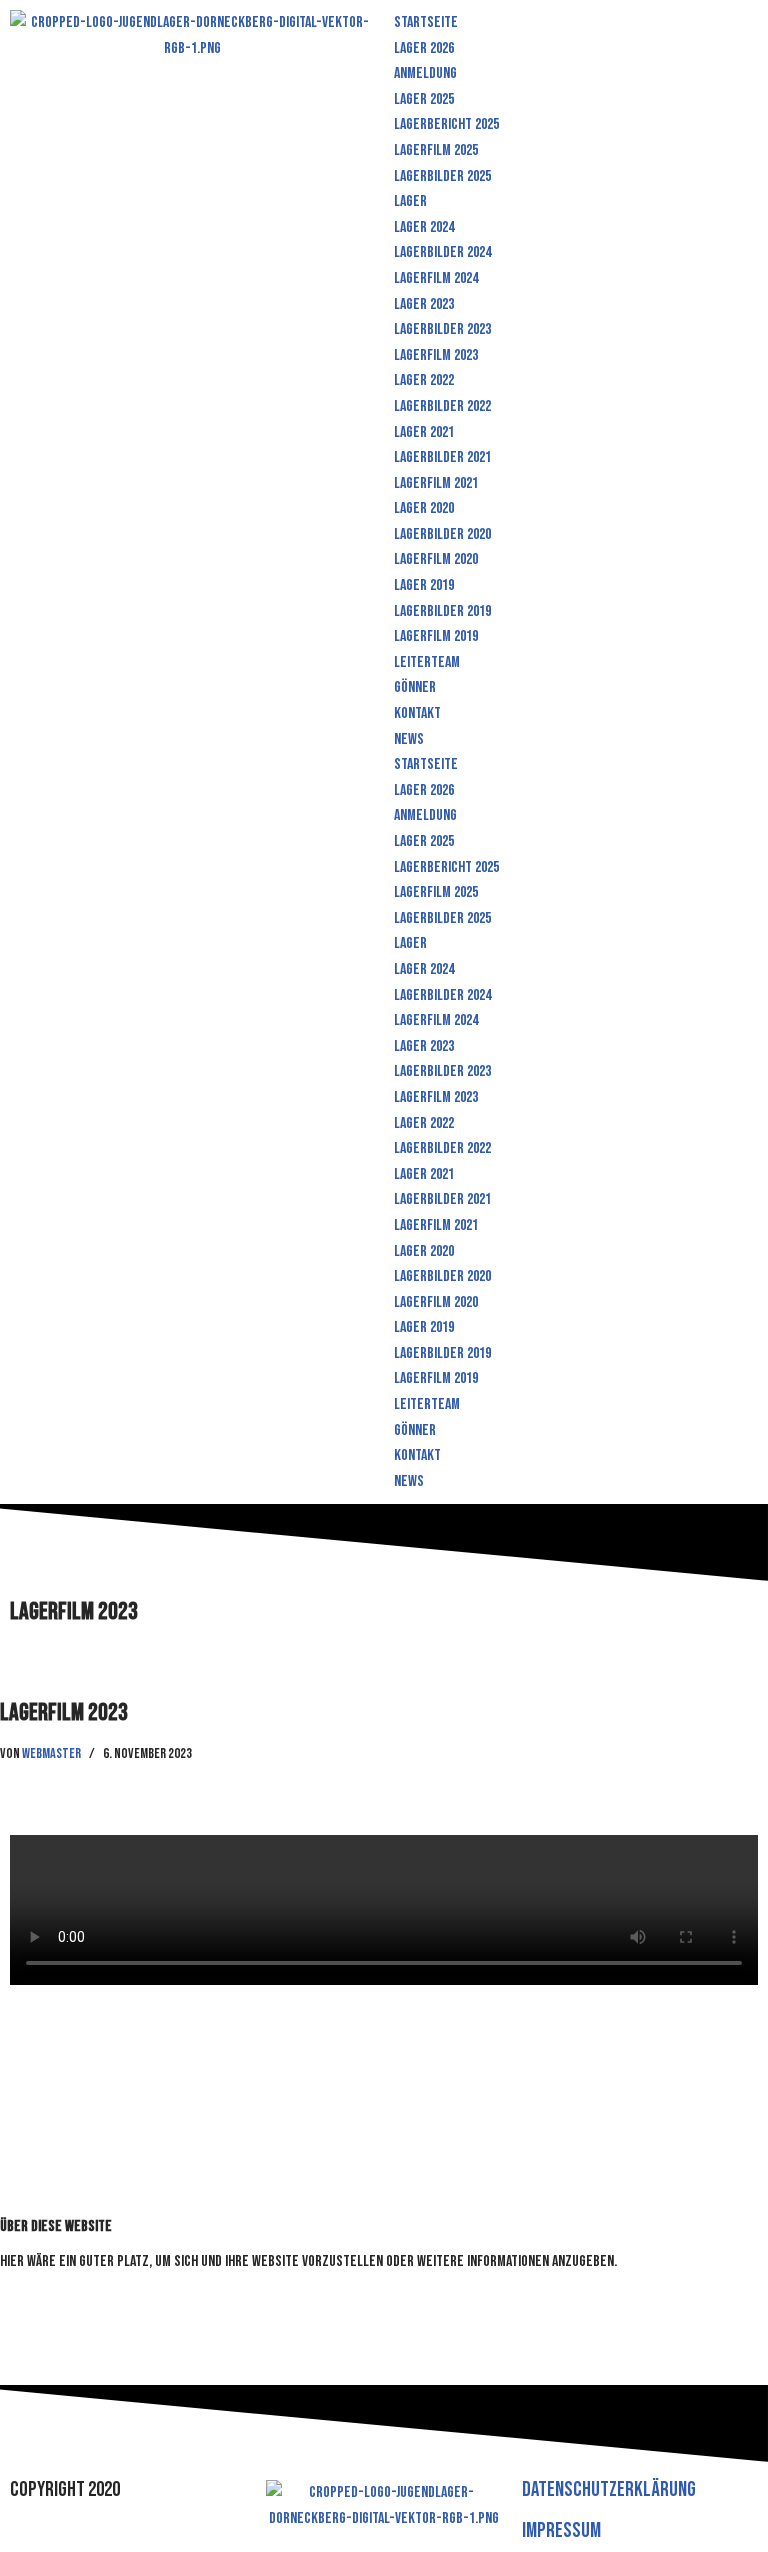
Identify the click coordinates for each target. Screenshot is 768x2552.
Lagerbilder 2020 (442, 534)
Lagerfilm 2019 (436, 636)
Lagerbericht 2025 (446, 124)
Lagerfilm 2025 (436, 150)
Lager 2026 (424, 48)
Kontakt (417, 713)
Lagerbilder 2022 (442, 406)
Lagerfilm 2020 (436, 559)
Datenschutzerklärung (609, 2489)
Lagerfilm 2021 (436, 483)
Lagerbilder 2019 (442, 611)
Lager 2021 (424, 432)
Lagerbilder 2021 (442, 457)
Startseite (426, 22)
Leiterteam (427, 662)
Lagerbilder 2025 (442, 176)
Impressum (561, 2530)
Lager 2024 (424, 227)
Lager (410, 201)
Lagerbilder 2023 (442, 329)
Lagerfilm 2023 (436, 355)
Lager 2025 (424, 99)
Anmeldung (425, 73)
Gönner (415, 687)
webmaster (51, 1753)
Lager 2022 (424, 380)
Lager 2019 (424, 585)
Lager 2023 (424, 304)
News (409, 739)
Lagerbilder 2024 (442, 252)
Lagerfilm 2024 (436, 278)
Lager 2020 (424, 508)
